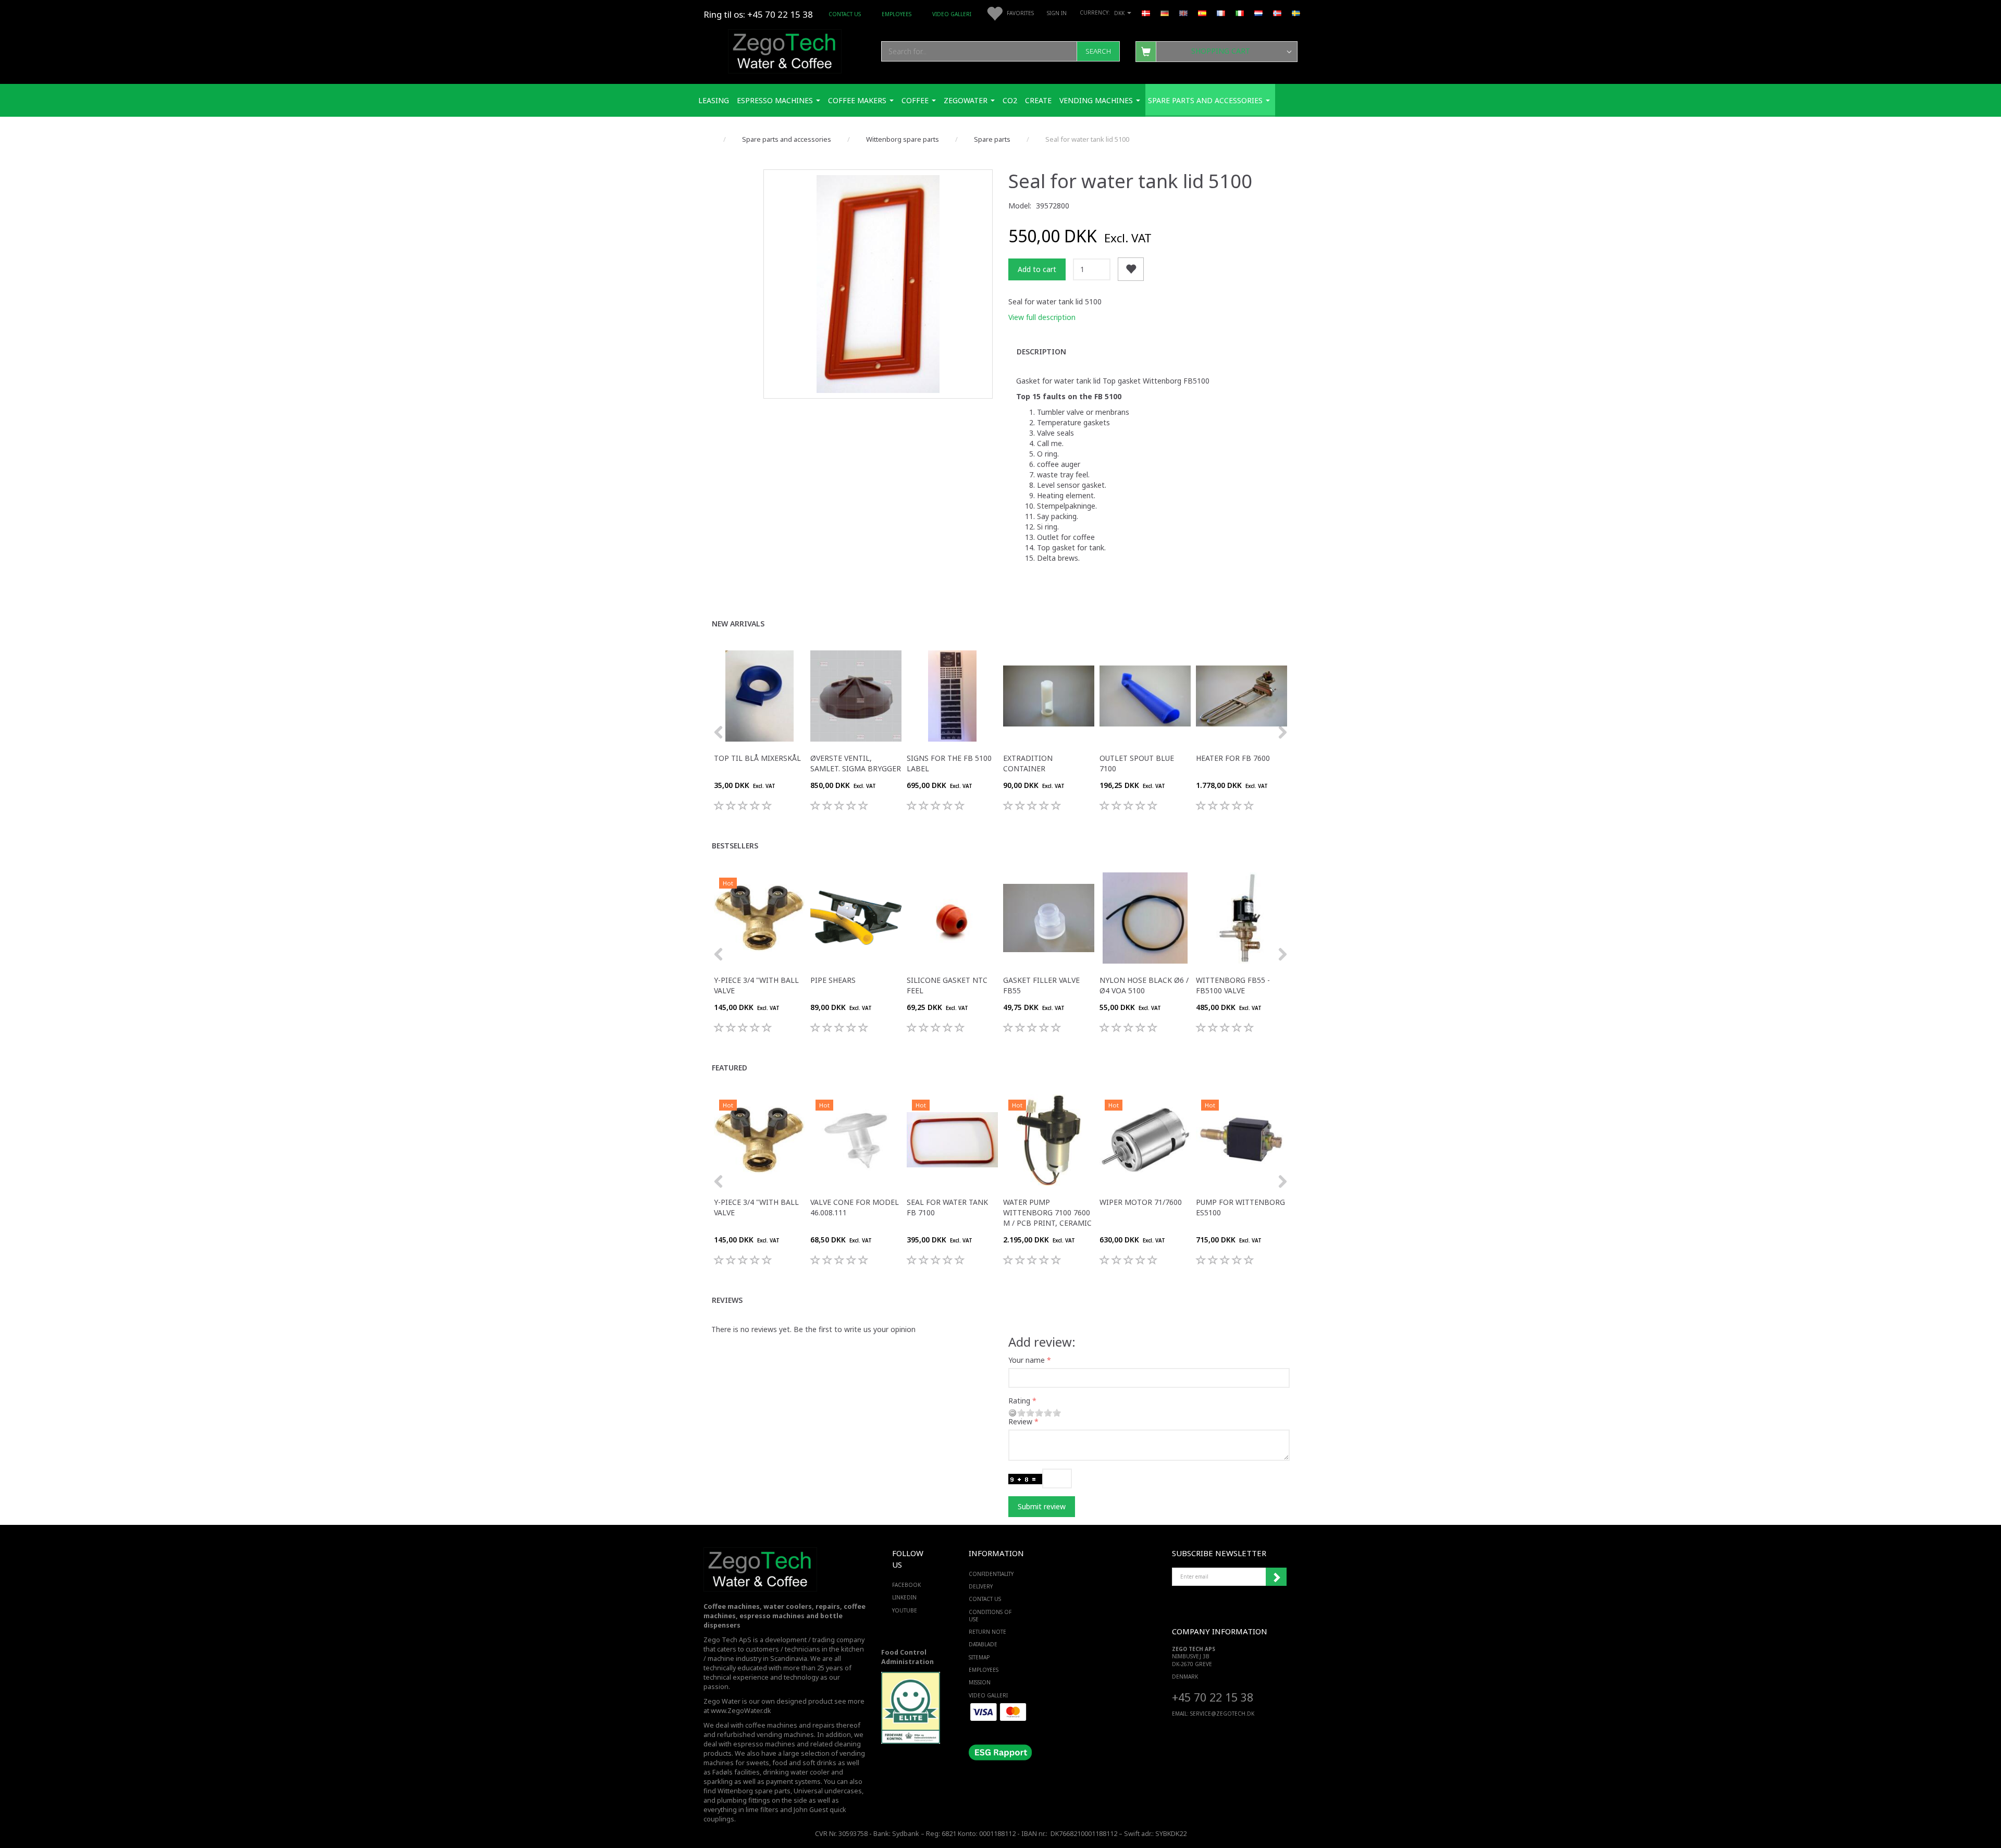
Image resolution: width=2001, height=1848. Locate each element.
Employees (897, 14)
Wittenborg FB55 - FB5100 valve (1233, 985)
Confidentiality (991, 1574)
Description (1041, 352)
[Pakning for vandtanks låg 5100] (878, 284)
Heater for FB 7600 (1233, 758)
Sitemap (979, 1657)
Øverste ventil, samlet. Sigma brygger (856, 763)
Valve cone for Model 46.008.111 (855, 1207)
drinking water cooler (796, 1772)
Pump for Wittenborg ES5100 (1240, 1207)
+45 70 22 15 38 (1213, 1697)
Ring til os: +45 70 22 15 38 (758, 14)
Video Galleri (952, 14)
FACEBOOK (906, 1585)
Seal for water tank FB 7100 (947, 1207)
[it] (1240, 13)
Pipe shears (833, 980)
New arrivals (738, 624)
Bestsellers (735, 846)
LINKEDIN (904, 1597)
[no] (1277, 13)
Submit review (1042, 1506)
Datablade (983, 1644)
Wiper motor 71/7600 (1141, 1202)
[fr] (1221, 13)
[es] (1202, 13)
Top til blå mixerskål (757, 758)
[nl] (1258, 13)
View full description (1042, 317)
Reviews (727, 1300)
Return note (987, 1632)
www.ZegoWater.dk (741, 1711)
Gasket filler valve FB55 (1041, 985)
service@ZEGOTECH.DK (1222, 1714)
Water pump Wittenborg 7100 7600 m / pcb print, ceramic (1047, 1212)
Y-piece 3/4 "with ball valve (756, 985)
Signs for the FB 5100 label (949, 763)
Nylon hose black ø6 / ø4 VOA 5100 (1144, 985)
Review (1020, 1421)
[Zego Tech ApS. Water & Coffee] (785, 50)
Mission (980, 1682)
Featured (730, 1068)
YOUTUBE (905, 1610)
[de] (1165, 13)
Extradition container (1028, 763)
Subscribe (1276, 1577)
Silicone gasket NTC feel (947, 985)
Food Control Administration (907, 1657)
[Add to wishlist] (1131, 269)
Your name (1027, 1360)
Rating (1019, 1401)
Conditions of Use (990, 1616)
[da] (1146, 13)
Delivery (981, 1586)
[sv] (1296, 13)
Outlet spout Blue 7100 (1137, 763)
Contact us (845, 14)
